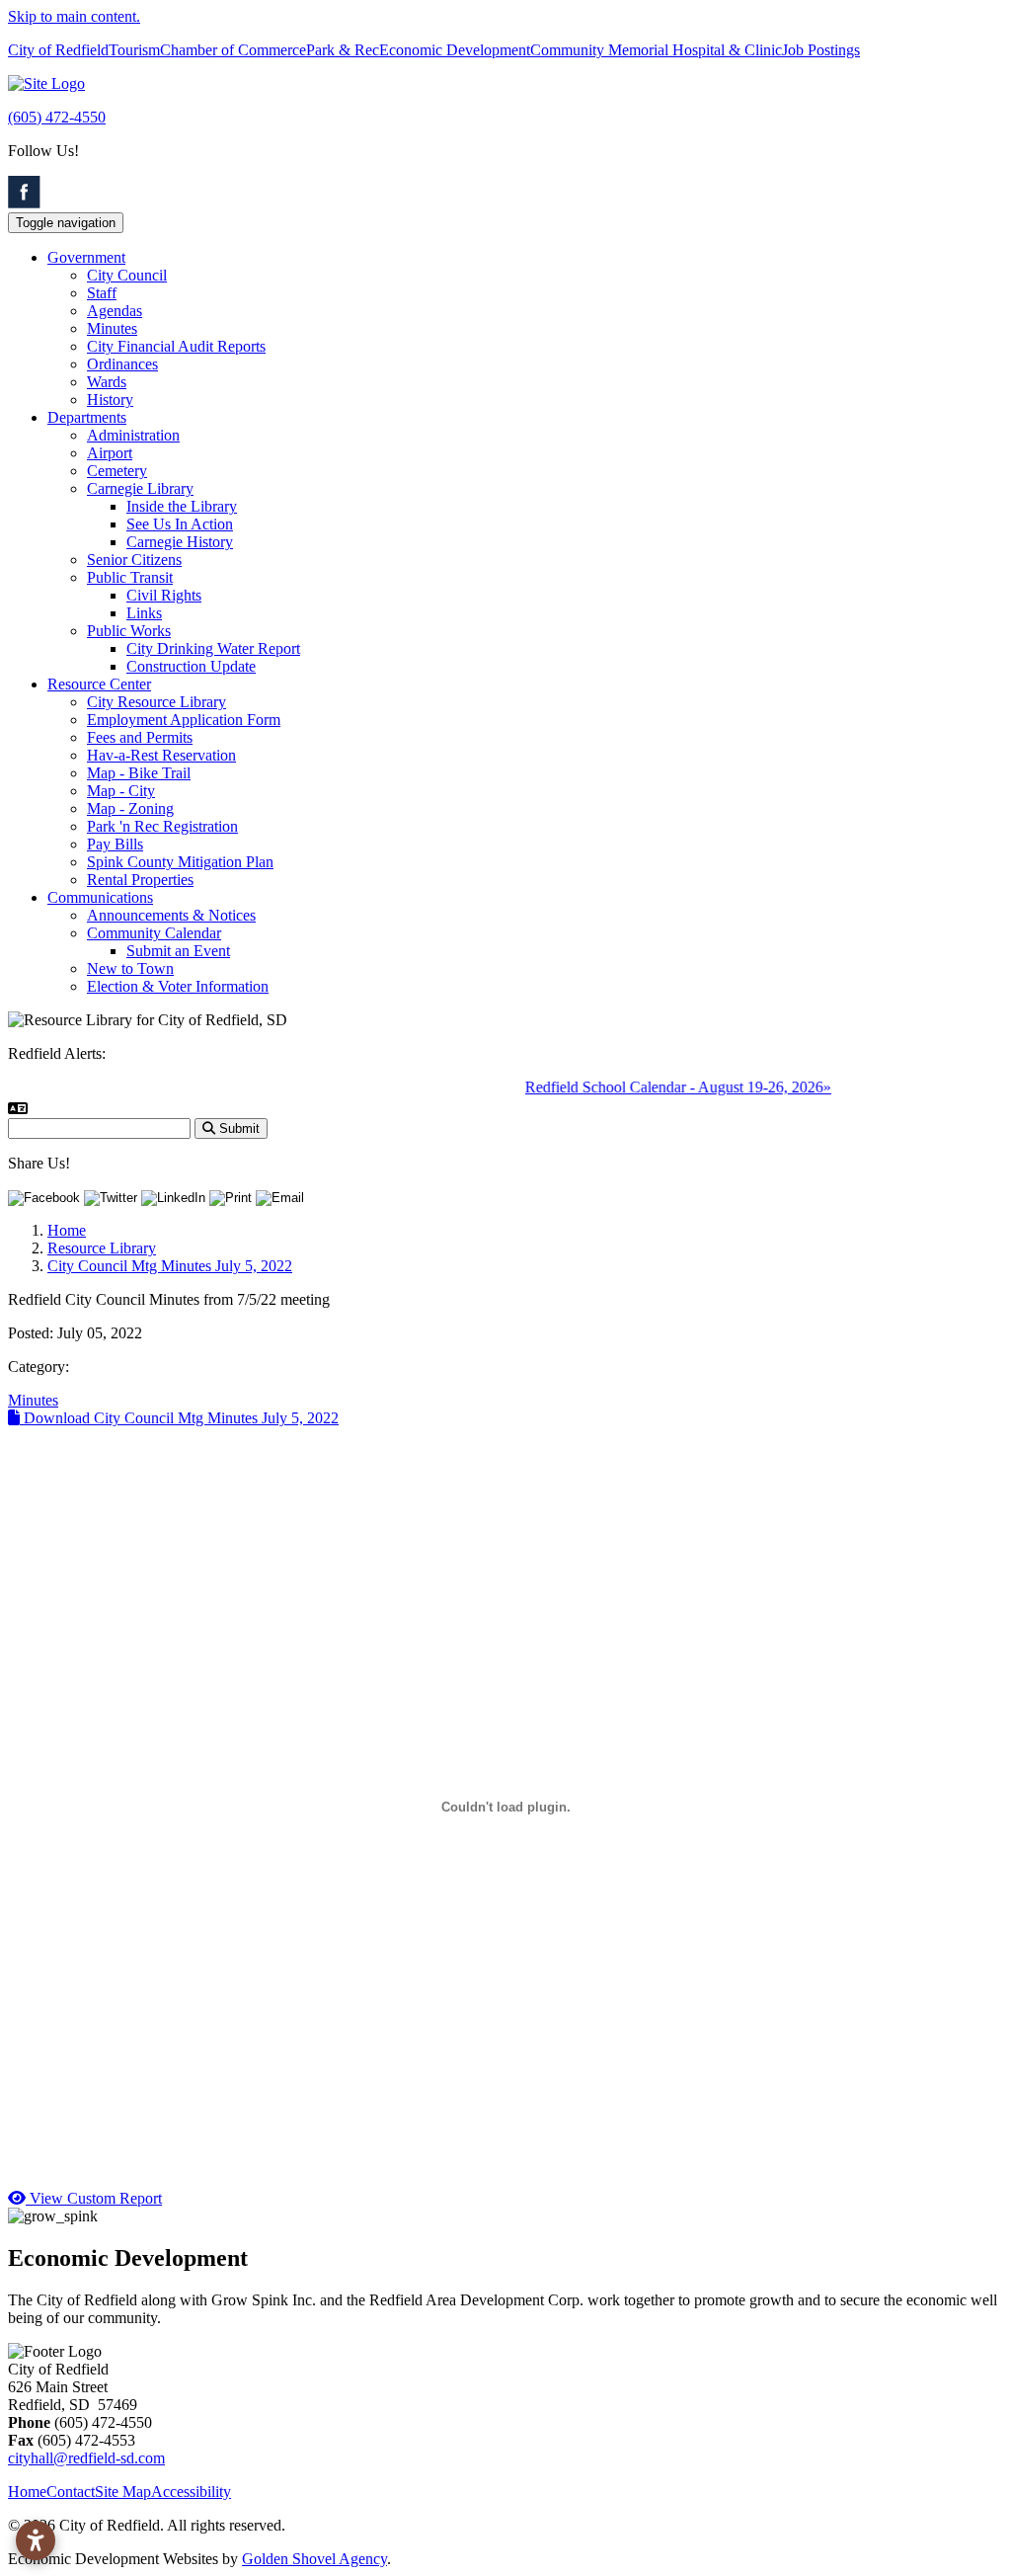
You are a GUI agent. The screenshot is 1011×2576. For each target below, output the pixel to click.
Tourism (134, 50)
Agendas (115, 311)
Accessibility (191, 2492)
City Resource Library (156, 702)
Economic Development (455, 50)
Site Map (123, 2492)
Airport (110, 453)
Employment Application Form (184, 720)
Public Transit (130, 577)
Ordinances (122, 364)
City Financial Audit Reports (176, 346)
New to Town (130, 968)
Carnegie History (180, 542)
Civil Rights (164, 595)
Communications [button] (100, 897)
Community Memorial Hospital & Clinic (656, 50)
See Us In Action (180, 524)
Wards (107, 382)
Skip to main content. (74, 16)
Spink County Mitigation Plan (180, 862)
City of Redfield (58, 50)
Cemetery (117, 471)
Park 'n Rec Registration (162, 826)
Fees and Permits (140, 737)
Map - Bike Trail (139, 773)
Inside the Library (182, 506)
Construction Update (191, 666)
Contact (71, 2492)
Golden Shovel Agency (314, 2559)
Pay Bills (115, 844)
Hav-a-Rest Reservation (161, 755)
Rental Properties (140, 880)
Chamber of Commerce (233, 50)
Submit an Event (178, 951)
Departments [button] (87, 417)
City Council (127, 275)
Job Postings (821, 50)
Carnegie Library (140, 488)
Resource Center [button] (99, 684)
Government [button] (86, 257)
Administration (133, 435)
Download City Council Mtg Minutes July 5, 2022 (179, 1418)
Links (144, 613)
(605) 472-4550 (57, 117)
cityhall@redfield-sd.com (86, 2458)
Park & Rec (343, 50)
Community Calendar (154, 933)
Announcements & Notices (171, 915)
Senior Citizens (134, 560)
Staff (102, 293)
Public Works (129, 631)
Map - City (121, 791)
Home (27, 2492)
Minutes (112, 328)
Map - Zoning (130, 808)
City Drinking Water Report (213, 648)
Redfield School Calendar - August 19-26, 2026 (658, 1087)
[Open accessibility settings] (36, 2540)
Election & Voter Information (178, 986)
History (110, 400)
